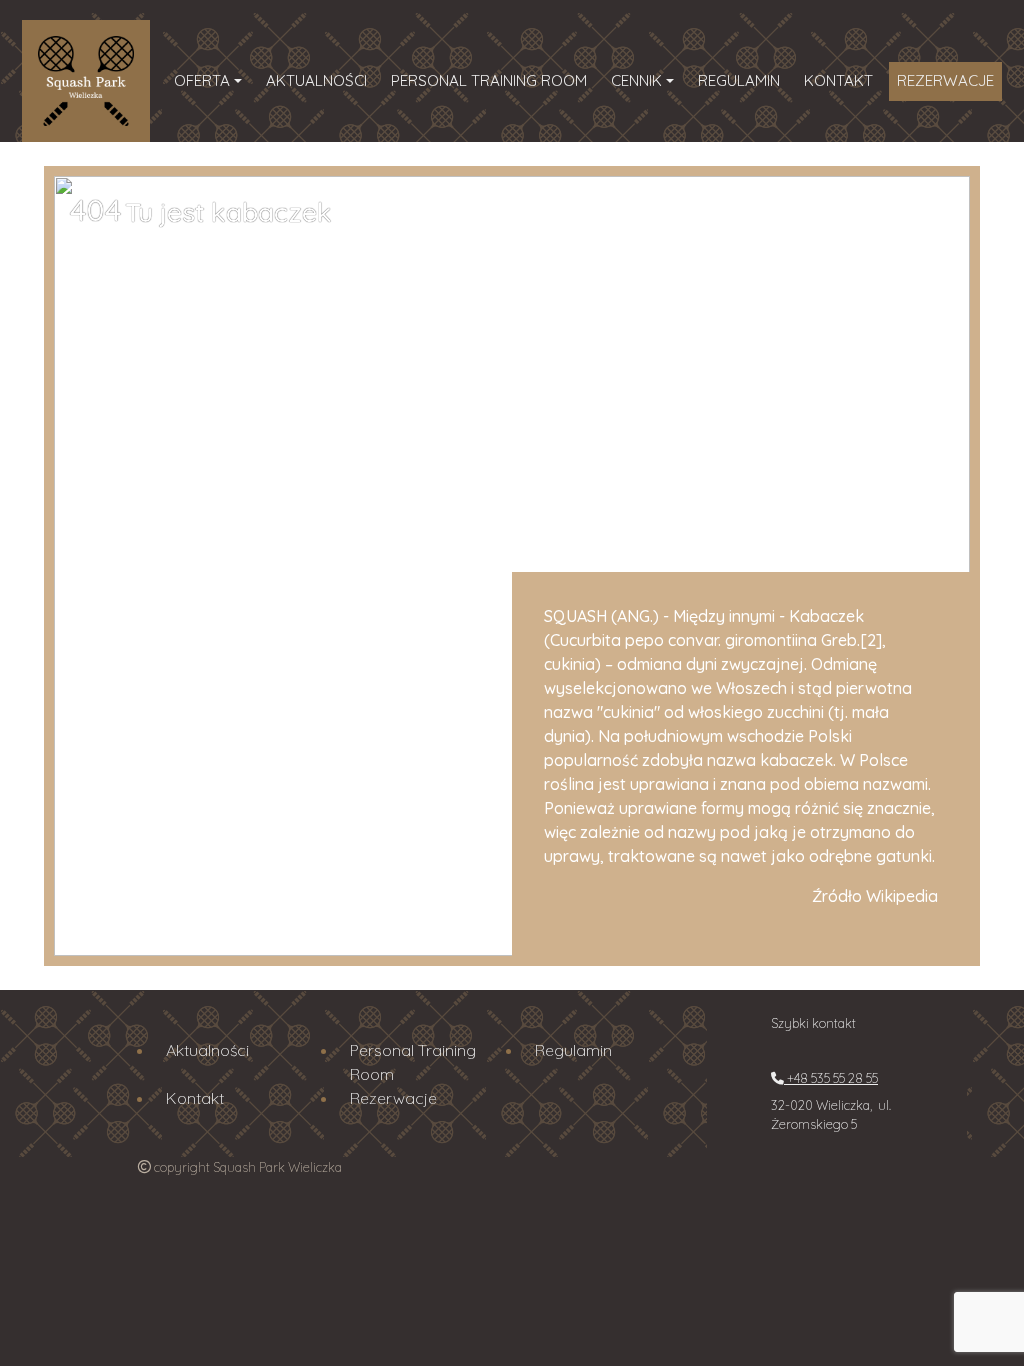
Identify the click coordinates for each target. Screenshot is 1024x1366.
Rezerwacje (945, 80)
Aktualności (316, 80)
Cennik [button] (636, 80)
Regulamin (739, 80)
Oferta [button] (202, 80)
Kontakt (838, 80)
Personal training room (489, 80)
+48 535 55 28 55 (831, 1078)
